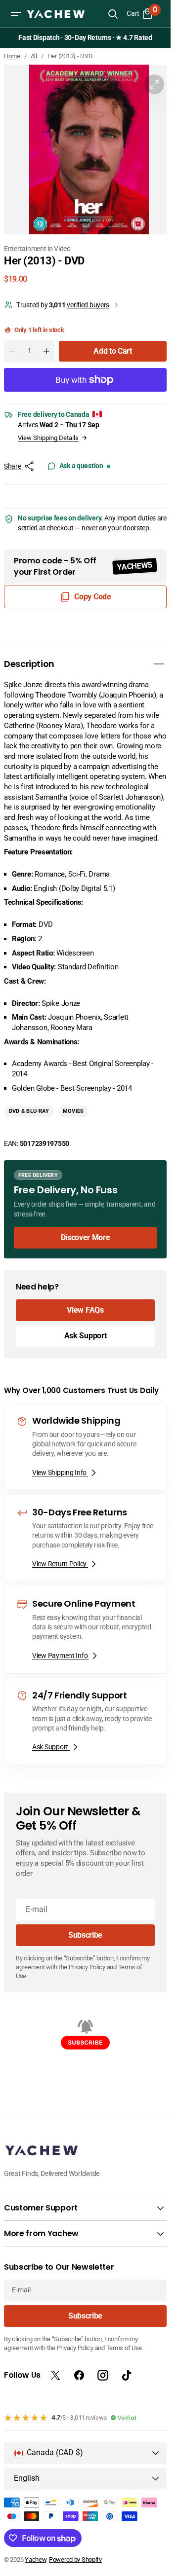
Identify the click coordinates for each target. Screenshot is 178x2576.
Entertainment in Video (37, 249)
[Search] (113, 14)
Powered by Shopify (75, 2559)
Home (12, 56)
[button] (16, 14)
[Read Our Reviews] (87, 38)
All (34, 56)
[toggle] (159, 664)
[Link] (85, 1209)
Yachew (35, 2559)
